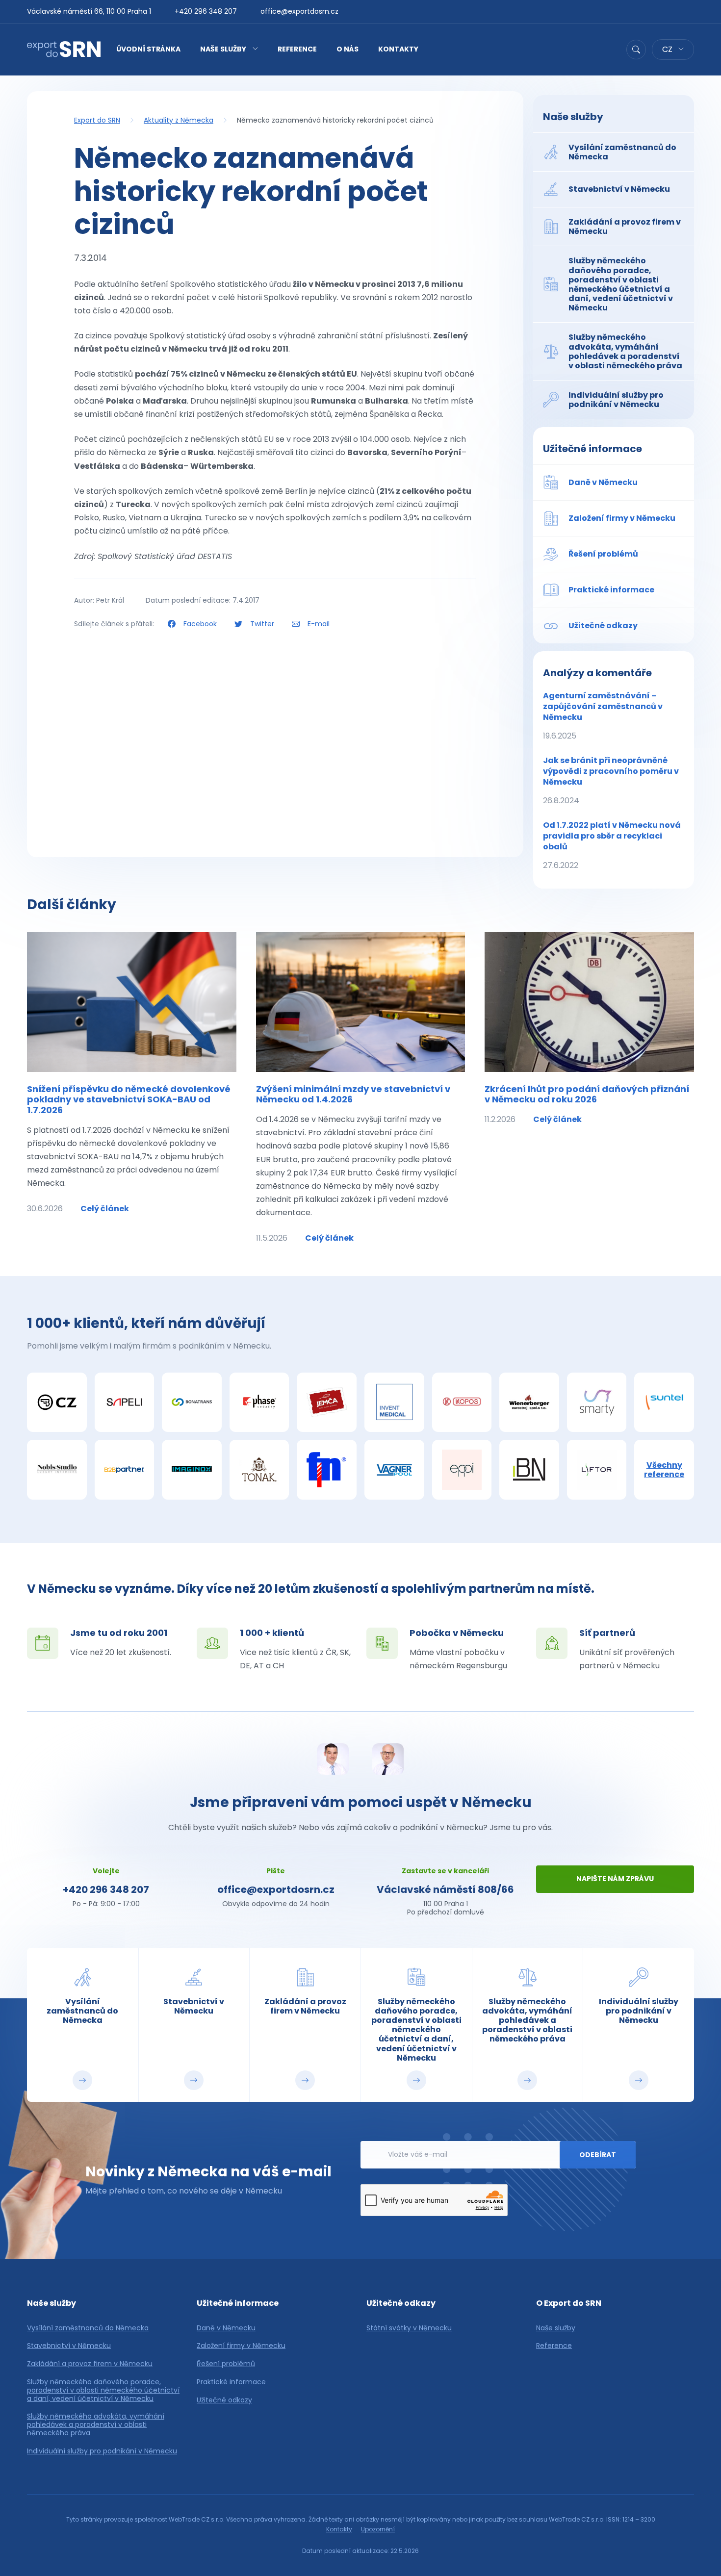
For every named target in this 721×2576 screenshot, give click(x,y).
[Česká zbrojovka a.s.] (57, 1403)
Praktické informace (231, 2382)
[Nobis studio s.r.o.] (57, 1470)
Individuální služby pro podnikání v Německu (102, 2451)
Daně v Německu (226, 2328)
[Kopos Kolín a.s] (462, 1403)
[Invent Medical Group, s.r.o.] (394, 1403)
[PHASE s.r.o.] (259, 1403)
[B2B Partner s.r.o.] (125, 1470)
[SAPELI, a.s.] (125, 1403)
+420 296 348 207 (206, 11)
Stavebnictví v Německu (69, 2346)
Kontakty (398, 49)
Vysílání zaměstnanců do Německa (88, 2328)
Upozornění (378, 2529)
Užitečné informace (592, 449)
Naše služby (223, 49)
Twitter (262, 624)
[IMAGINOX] (192, 1470)
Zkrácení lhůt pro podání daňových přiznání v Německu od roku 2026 (587, 1094)
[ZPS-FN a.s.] (327, 1470)
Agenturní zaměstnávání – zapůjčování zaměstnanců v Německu (603, 716)
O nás (348, 49)
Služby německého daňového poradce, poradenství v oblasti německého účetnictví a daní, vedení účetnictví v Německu (103, 2390)
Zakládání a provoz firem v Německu (90, 2364)
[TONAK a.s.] (259, 1470)
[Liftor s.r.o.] (597, 1470)
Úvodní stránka (148, 49)
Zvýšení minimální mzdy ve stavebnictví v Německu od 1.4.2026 (353, 1094)
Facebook (200, 624)
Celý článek (105, 1209)
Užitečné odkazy (224, 2400)
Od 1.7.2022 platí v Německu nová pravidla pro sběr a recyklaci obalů (612, 845)
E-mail (318, 624)
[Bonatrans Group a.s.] (192, 1403)
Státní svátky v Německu (409, 2328)
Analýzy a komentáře (597, 673)
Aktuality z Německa (179, 120)
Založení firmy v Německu (241, 2346)
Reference (297, 49)
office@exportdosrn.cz (299, 11)
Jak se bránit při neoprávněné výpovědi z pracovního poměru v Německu (611, 780)
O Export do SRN (569, 2303)
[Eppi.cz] (462, 1470)
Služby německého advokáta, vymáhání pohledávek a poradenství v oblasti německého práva (96, 2424)
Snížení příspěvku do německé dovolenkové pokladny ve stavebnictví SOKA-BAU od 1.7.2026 (129, 1099)
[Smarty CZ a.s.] (597, 1403)
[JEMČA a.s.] (327, 1403)
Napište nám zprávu (615, 1879)
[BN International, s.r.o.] (529, 1470)
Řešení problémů (226, 2364)
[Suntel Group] (664, 1403)
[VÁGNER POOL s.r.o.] (394, 1470)
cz (668, 49)
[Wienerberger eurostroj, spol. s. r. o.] (529, 1403)
